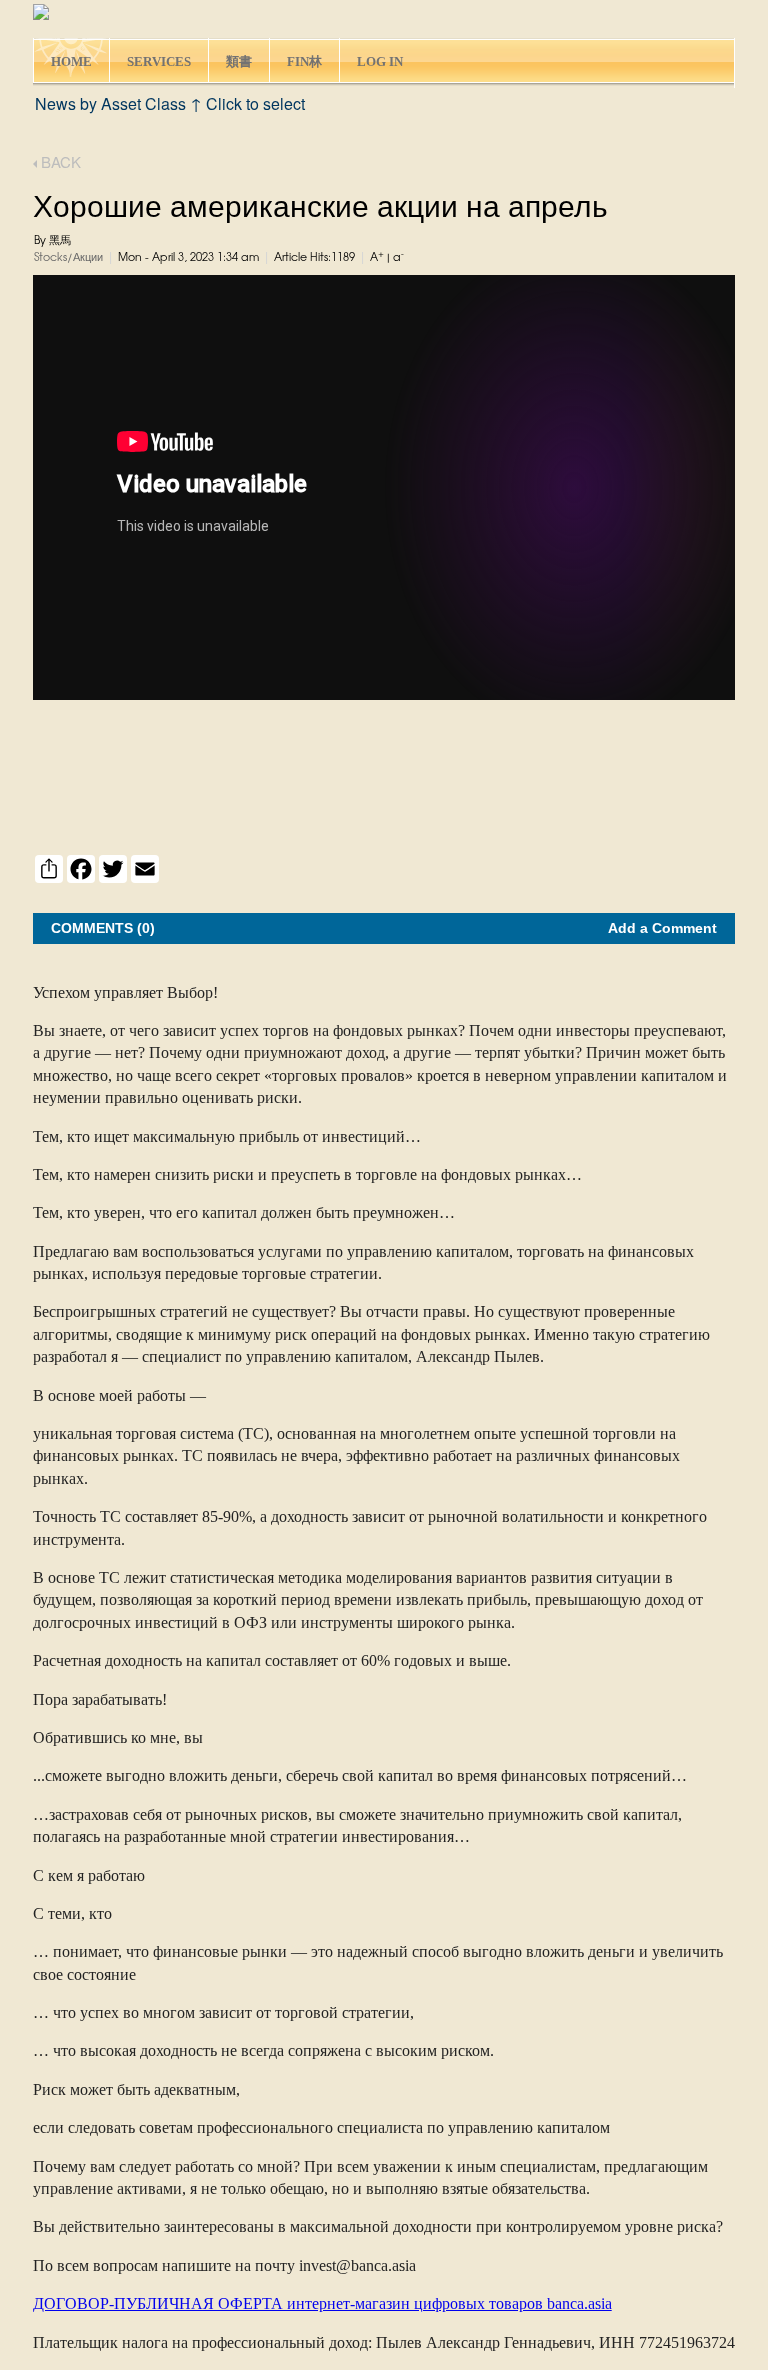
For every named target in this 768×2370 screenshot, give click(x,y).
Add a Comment (662, 928)
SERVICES (159, 61)
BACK (59, 161)
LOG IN (380, 61)
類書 (239, 61)
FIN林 (304, 61)
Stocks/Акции (68, 258)
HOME (71, 61)
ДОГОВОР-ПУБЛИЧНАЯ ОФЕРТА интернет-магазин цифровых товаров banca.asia (322, 2303)
